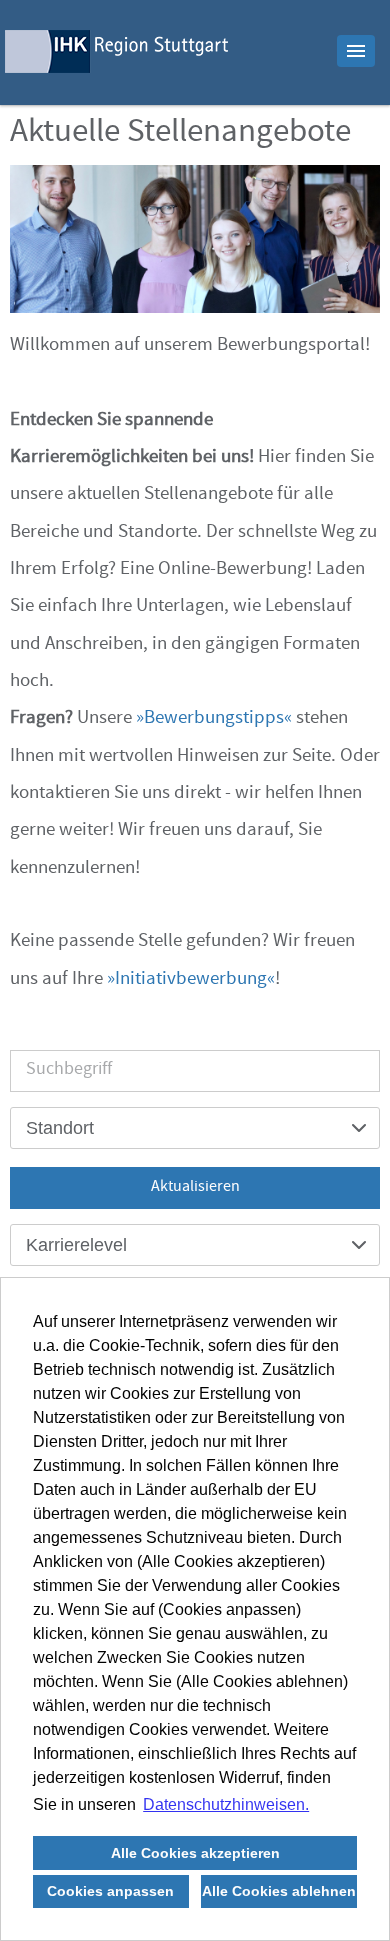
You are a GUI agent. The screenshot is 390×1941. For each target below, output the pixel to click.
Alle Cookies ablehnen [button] (279, 1891)
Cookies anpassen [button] (110, 1891)
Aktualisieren (195, 1188)
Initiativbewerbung (191, 980)
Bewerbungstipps (214, 719)
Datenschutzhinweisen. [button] (226, 1804)
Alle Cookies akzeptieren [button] (195, 1853)
